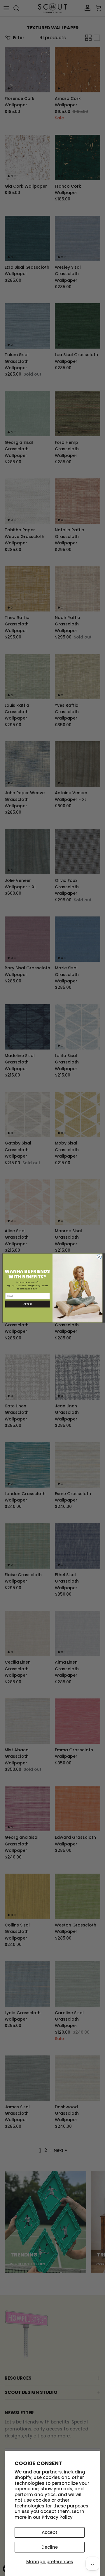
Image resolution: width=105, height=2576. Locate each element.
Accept (50, 2532)
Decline (50, 2547)
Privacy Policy (57, 2517)
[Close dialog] (99, 1257)
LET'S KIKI (28, 1304)
